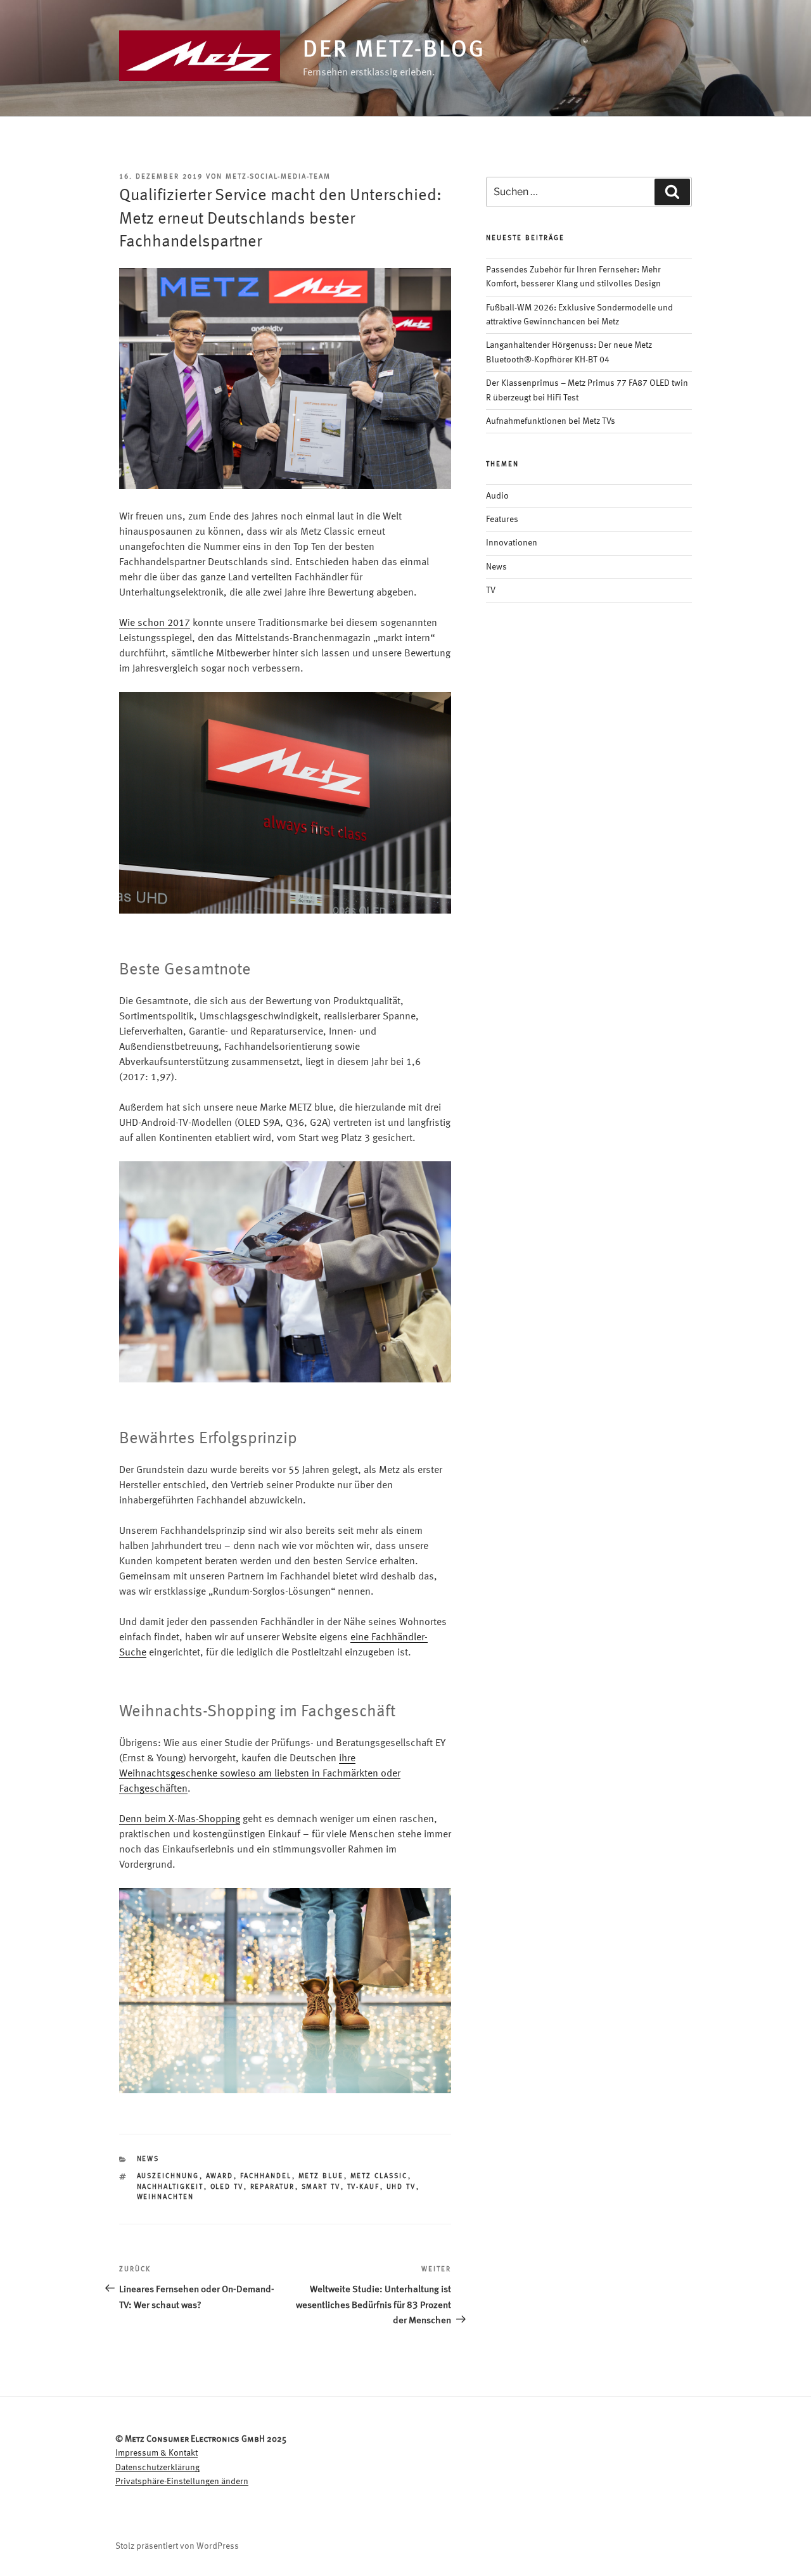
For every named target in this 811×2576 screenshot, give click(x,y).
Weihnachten (166, 2197)
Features (502, 520)
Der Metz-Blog (394, 51)
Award (220, 2177)
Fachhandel (266, 2177)
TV (491, 590)
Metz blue (321, 2177)
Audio (497, 496)
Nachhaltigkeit (170, 2187)
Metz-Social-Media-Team (278, 177)
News (148, 2159)
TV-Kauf (364, 2187)
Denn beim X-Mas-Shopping (180, 1820)
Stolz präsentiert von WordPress (177, 2546)
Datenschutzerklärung (157, 2468)
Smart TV (321, 2187)
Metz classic (379, 2177)
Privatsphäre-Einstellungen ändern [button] (182, 2482)
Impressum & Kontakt (156, 2453)
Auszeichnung (168, 2177)
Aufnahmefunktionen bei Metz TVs (551, 421)
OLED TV (227, 2187)
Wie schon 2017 (155, 623)
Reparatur (273, 2187)
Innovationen (512, 543)
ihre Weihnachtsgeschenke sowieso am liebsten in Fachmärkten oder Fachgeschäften (260, 1774)
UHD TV (401, 2187)
